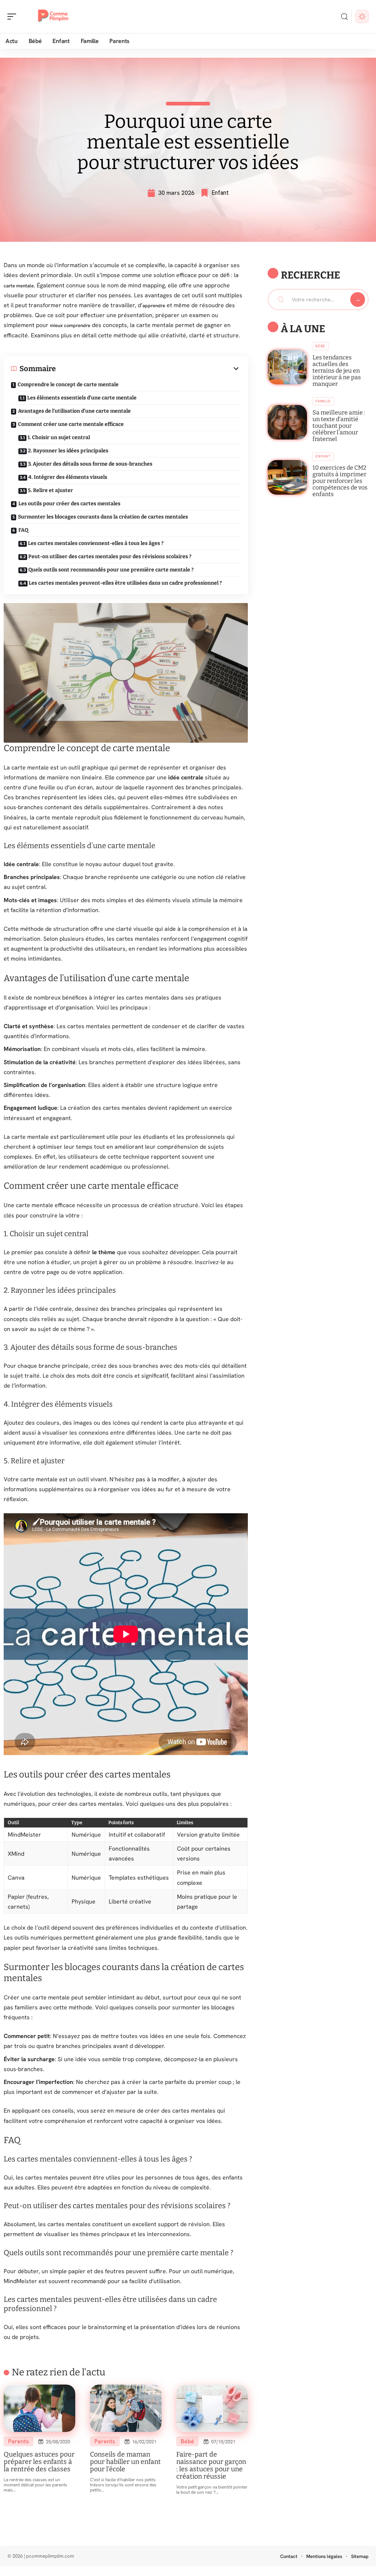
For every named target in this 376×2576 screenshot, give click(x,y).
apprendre (154, 306)
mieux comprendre (70, 325)
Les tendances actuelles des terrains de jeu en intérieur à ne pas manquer (337, 371)
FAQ (23, 530)
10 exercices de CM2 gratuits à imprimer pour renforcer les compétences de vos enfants (340, 481)
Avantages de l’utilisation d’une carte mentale (74, 411)
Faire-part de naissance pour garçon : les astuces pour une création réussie (211, 2465)
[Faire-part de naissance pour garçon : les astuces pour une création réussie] (212, 2408)
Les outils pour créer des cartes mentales (69, 504)
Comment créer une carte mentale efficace (71, 424)
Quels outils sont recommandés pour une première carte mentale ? (111, 570)
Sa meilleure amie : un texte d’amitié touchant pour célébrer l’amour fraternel (339, 426)
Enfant (220, 193)
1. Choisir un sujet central (59, 437)
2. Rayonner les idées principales (68, 451)
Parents (19, 2441)
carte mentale (19, 286)
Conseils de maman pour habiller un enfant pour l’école (125, 2462)
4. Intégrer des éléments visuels (68, 477)
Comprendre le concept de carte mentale (68, 385)
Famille (323, 401)
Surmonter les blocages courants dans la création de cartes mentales (103, 517)
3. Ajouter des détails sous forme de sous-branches (90, 464)
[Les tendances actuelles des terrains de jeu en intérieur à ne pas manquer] (287, 367)
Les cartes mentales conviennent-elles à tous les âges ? (96, 543)
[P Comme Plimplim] (53, 17)
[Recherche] (344, 17)
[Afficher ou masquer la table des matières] (148, 369)
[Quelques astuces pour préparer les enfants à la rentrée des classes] (39, 2408)
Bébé (187, 2441)
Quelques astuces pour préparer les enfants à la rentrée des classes (39, 2462)
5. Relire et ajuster (50, 490)
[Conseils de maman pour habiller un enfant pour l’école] (126, 2408)
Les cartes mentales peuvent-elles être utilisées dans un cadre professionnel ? (125, 583)
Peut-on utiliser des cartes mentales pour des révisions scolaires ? (110, 557)
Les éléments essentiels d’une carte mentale (82, 398)
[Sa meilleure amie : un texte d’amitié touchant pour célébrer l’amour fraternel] (287, 422)
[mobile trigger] (14, 17)
